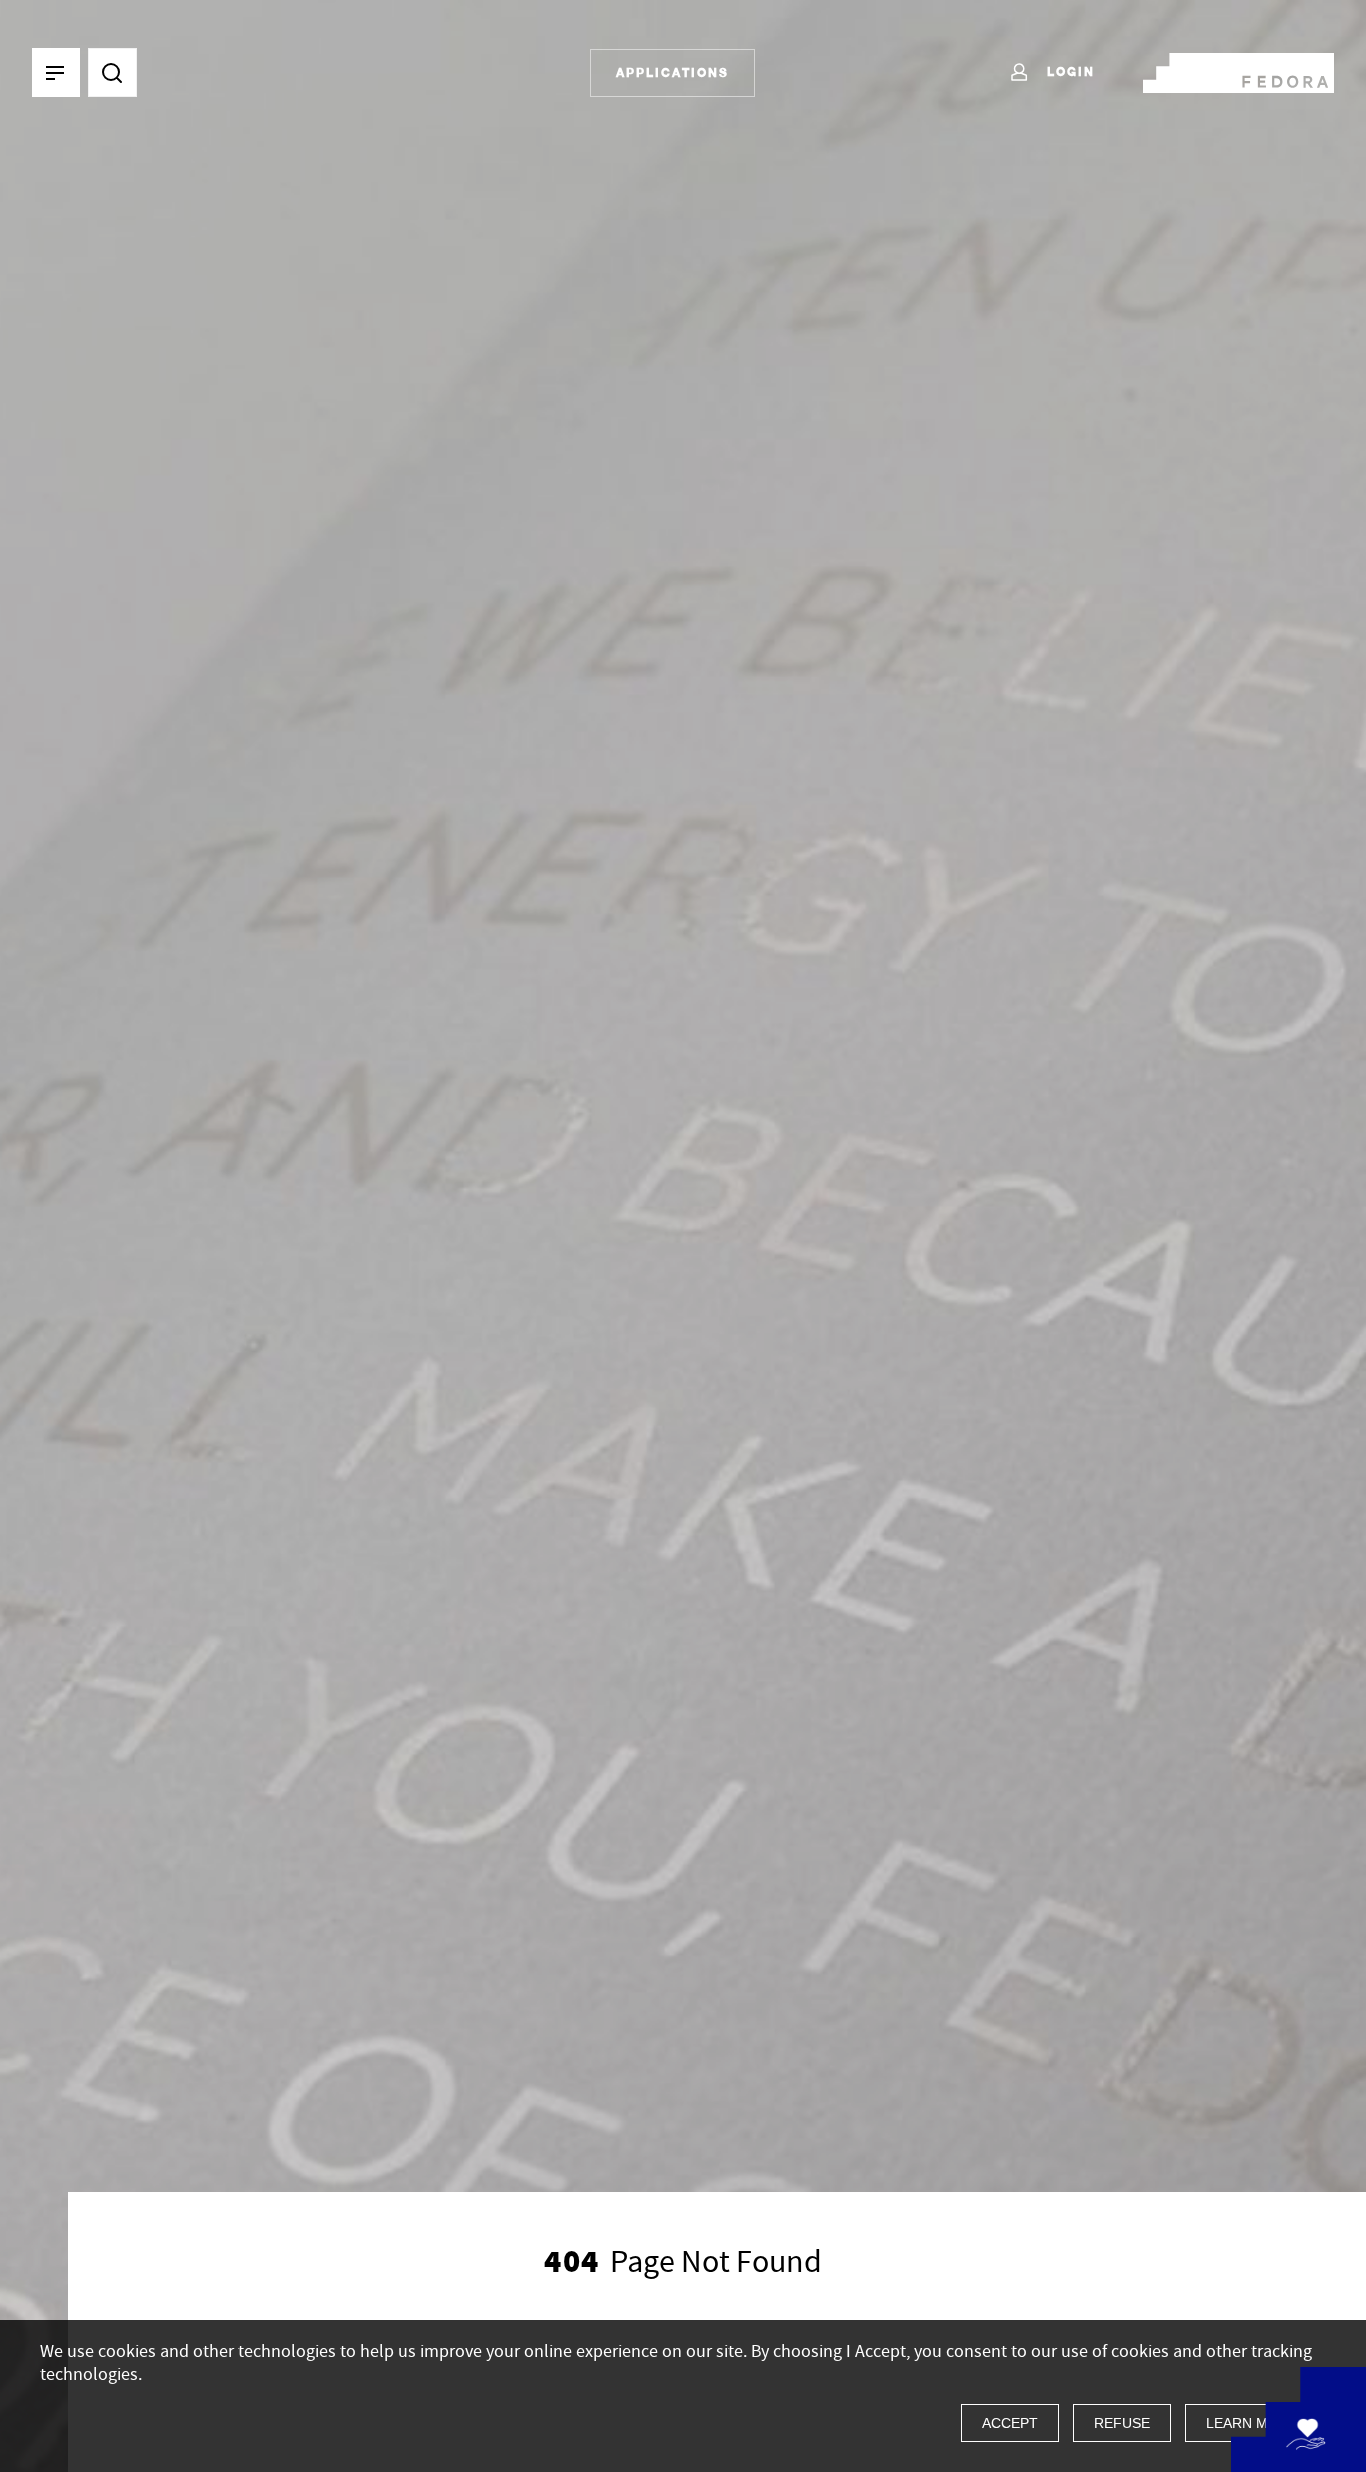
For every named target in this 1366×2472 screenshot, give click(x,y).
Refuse (1122, 2423)
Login (1068, 71)
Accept (1010, 2423)
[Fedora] (1238, 69)
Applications (672, 72)
